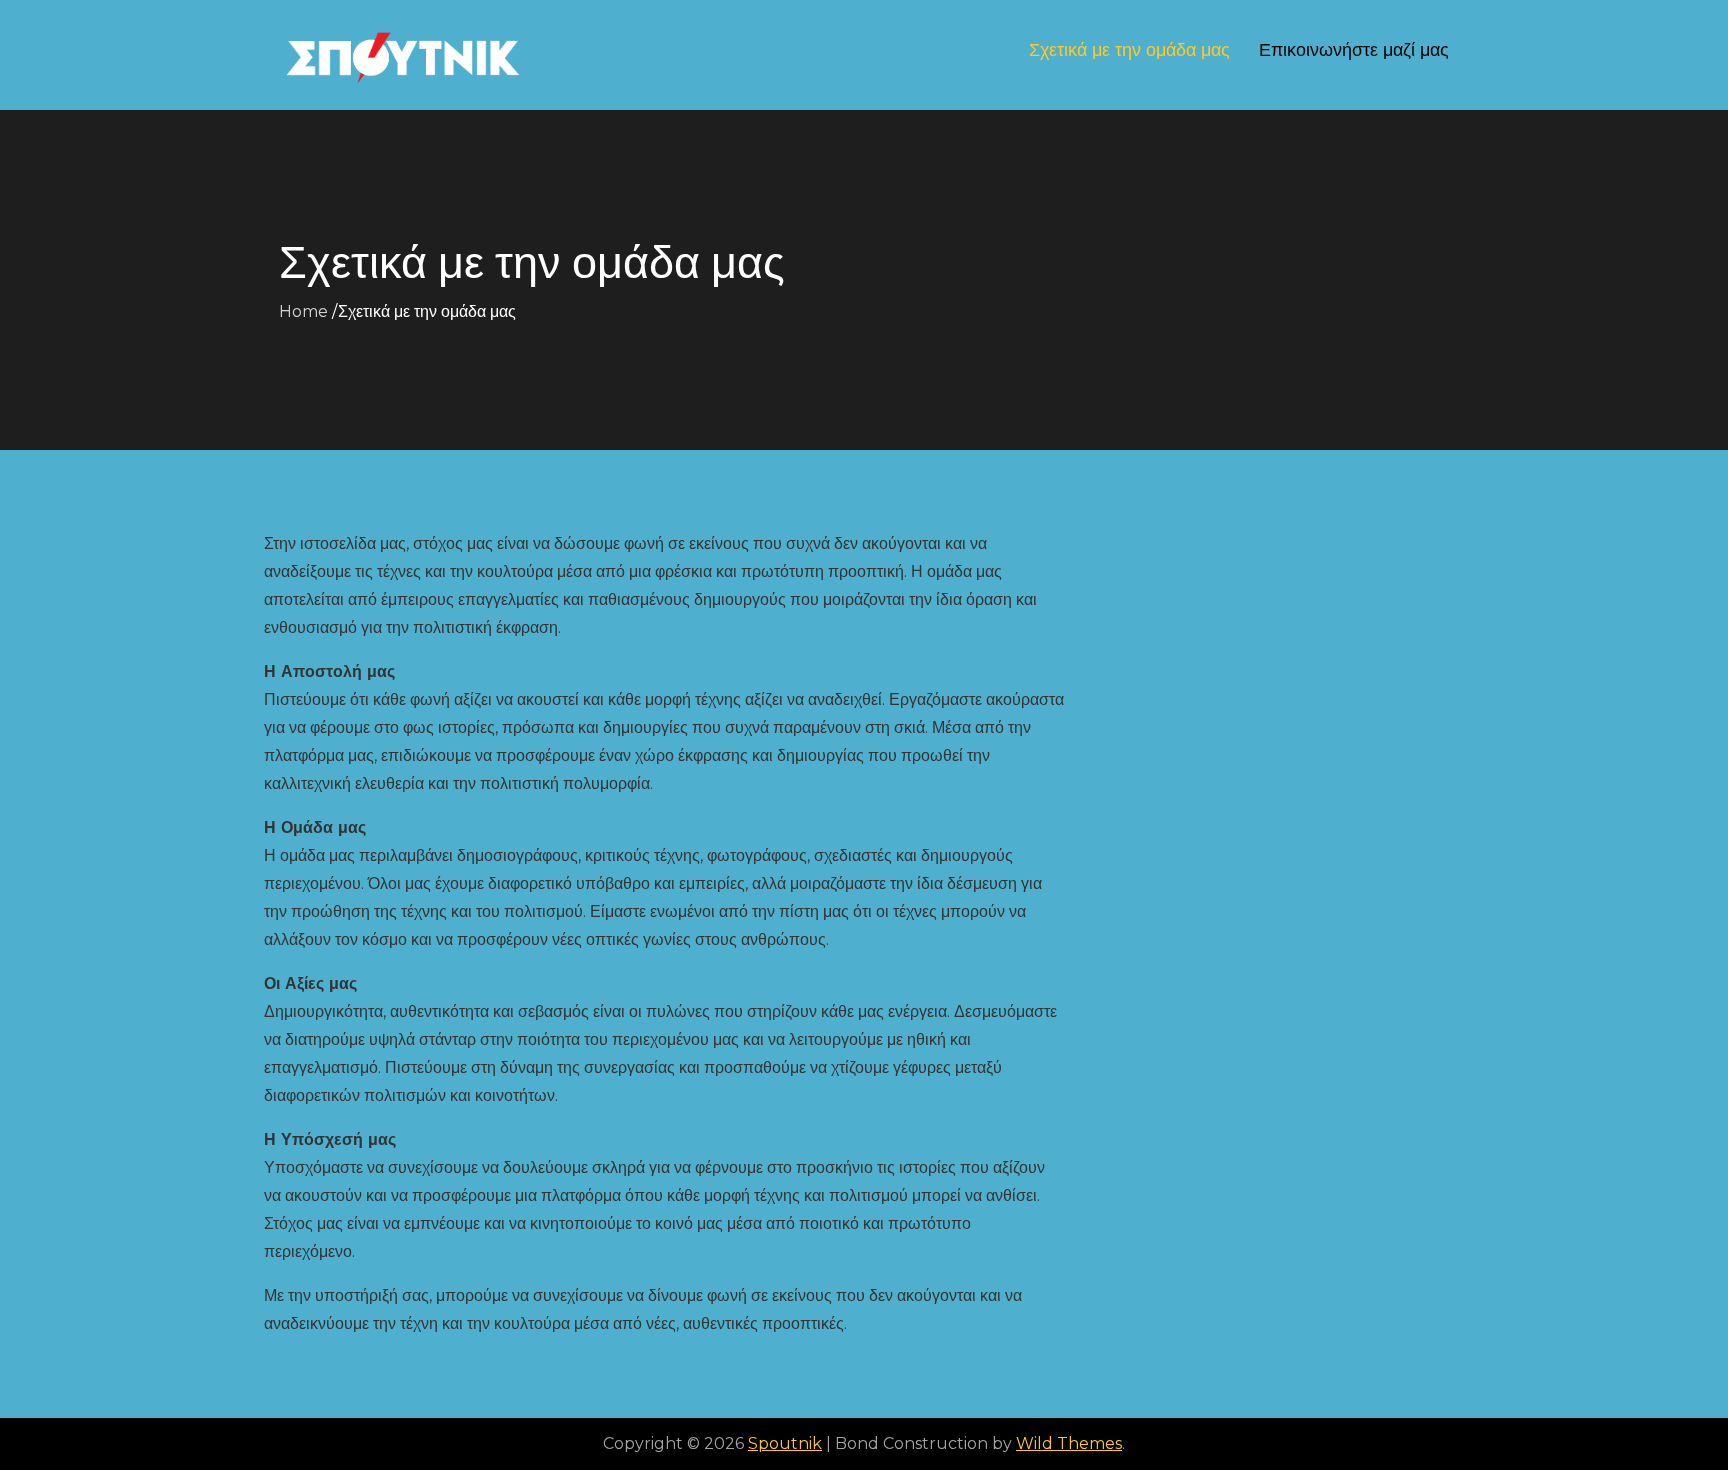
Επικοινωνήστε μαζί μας (1354, 50)
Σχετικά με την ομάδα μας (1129, 50)
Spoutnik (785, 1443)
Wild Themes (1069, 1443)
